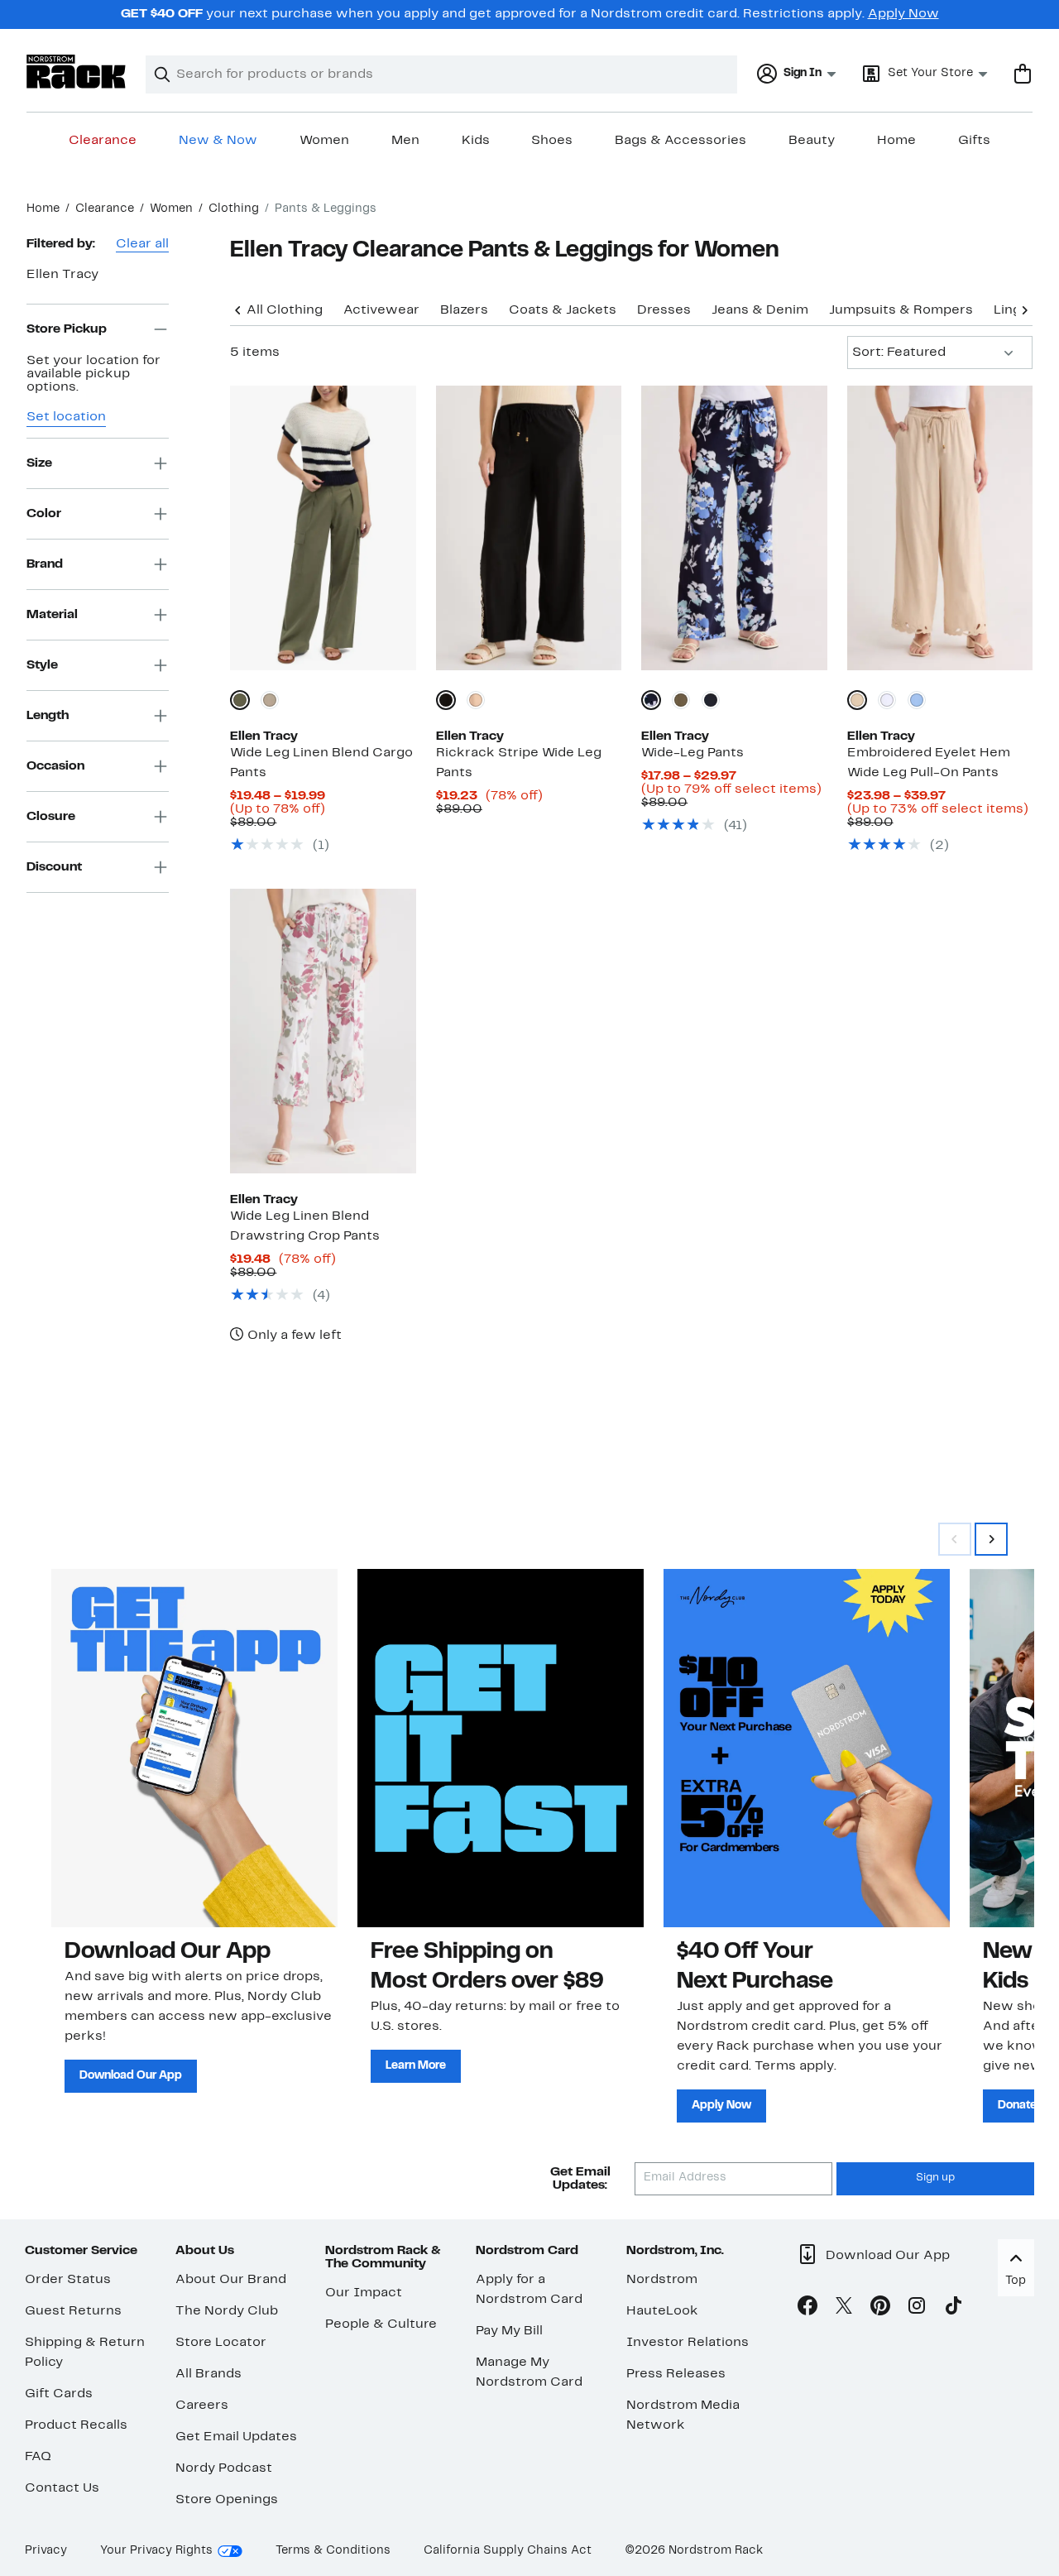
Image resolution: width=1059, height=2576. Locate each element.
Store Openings (227, 2500)
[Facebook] (807, 2309)
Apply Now (903, 14)
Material (52, 614)
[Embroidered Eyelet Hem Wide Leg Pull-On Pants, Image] (940, 528)
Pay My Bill (509, 2331)
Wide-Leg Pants (692, 753)
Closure (51, 816)
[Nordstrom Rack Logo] (76, 72)
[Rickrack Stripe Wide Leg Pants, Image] (529, 528)
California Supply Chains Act (508, 2551)
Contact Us (62, 2488)
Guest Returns (73, 2311)
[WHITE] (887, 700)
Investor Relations (688, 2343)
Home (896, 141)
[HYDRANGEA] (917, 700)
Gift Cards (59, 2394)
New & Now (218, 141)
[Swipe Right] (991, 1539)
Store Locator (221, 2343)
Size (39, 463)
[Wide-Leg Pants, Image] (734, 528)
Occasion (55, 765)
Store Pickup (67, 329)
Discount (54, 866)
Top (1016, 2281)
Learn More (416, 2066)
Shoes (552, 141)
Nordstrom (662, 2280)
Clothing (234, 209)
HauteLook (662, 2311)
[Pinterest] (880, 2309)
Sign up (935, 2178)
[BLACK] (446, 700)
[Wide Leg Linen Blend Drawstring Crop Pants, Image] (323, 1031)
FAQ (38, 2457)
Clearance (103, 141)
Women (324, 141)
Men (405, 141)
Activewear (381, 310)
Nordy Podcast (224, 2468)
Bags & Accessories (680, 141)
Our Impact (364, 2293)
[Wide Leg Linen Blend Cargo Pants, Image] (323, 528)
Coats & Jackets (563, 310)
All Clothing (285, 310)
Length (48, 715)
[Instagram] (917, 2309)
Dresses (664, 310)
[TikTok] (953, 2309)
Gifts (974, 141)
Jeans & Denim (760, 310)
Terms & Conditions (333, 2551)
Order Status (68, 2280)
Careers (202, 2406)
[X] (844, 2309)
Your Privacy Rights (156, 2551)
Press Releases (676, 2374)
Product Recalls (76, 2425)
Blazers (464, 310)
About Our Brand (231, 2280)
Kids (476, 141)
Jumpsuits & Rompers (901, 310)
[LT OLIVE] (681, 700)
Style (42, 664)
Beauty (812, 141)
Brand (45, 564)
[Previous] (238, 309)
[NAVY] (711, 700)
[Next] (1024, 309)
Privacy (46, 2551)
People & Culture (381, 2324)
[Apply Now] (807, 1748)
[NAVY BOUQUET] (651, 700)
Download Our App (131, 2076)
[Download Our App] (194, 1748)
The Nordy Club (227, 2311)
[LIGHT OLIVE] (240, 700)
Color (44, 513)
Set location (66, 417)
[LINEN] (270, 700)
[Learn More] (501, 1748)
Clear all (142, 244)
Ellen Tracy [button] (62, 275)
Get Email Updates (236, 2437)
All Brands (208, 2374)
